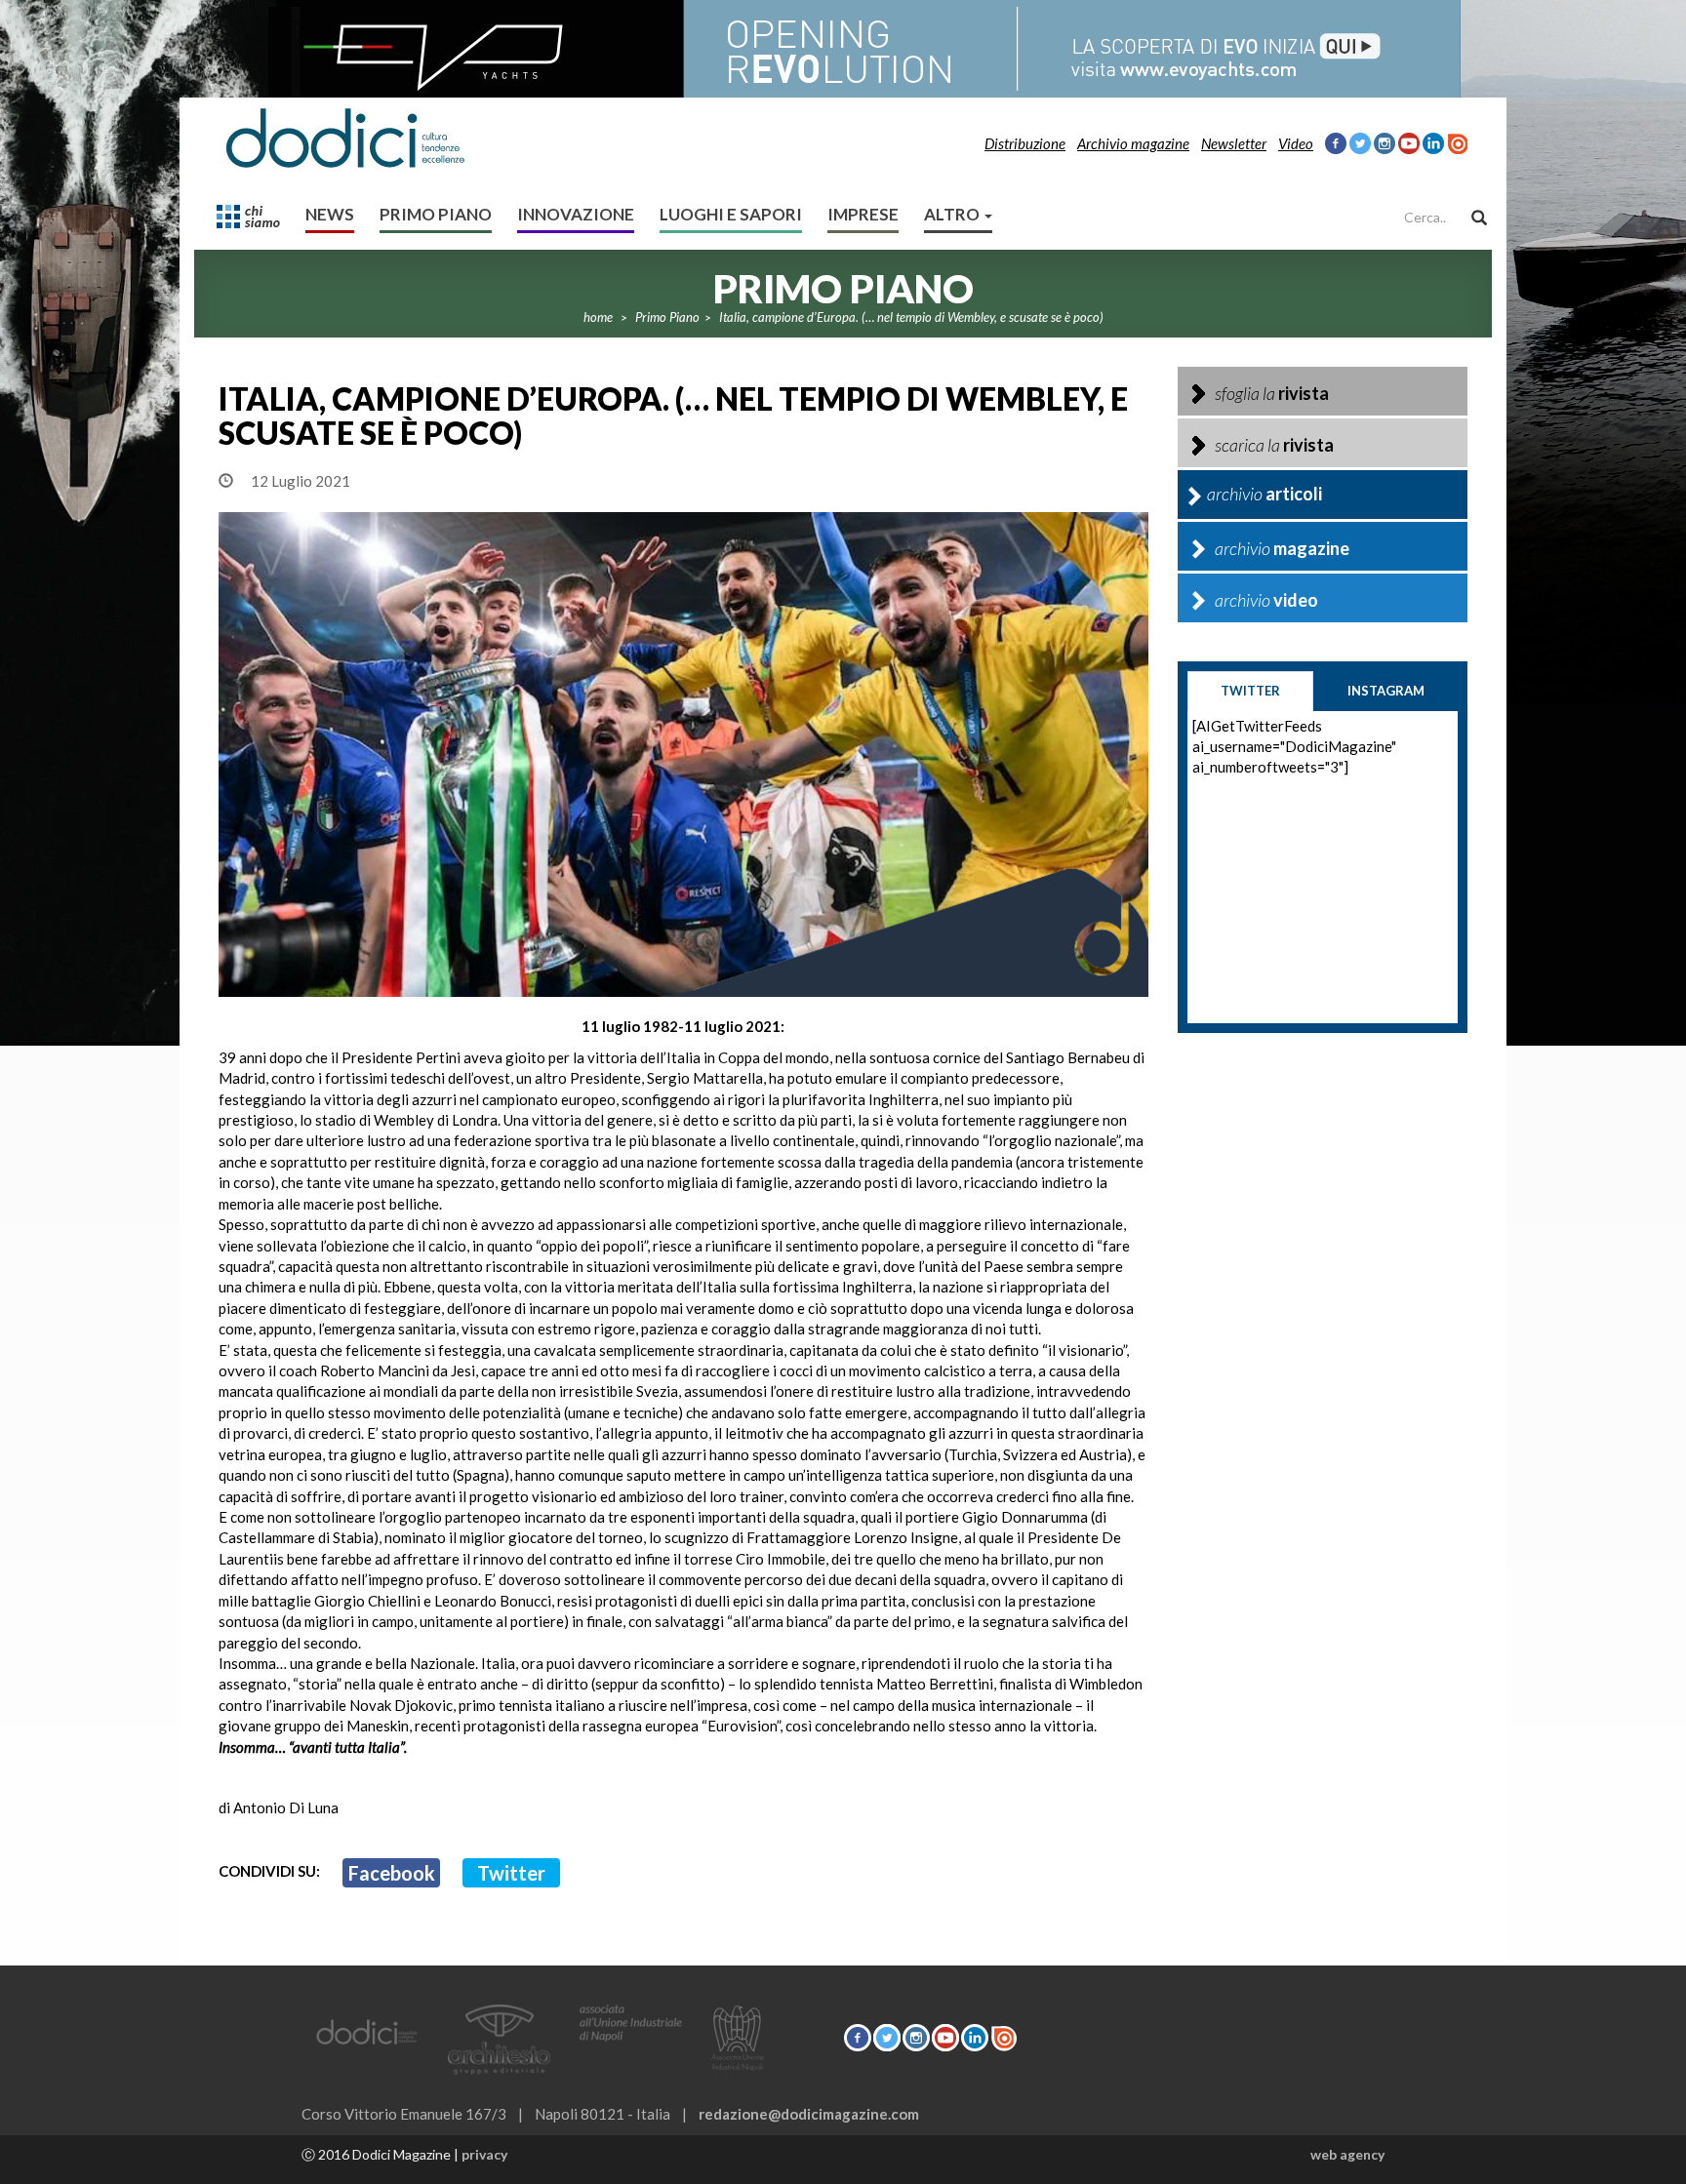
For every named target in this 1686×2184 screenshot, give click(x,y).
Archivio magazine (1133, 143)
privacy (484, 2154)
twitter (511, 1873)
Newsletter (1234, 143)
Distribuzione (1025, 143)
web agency (1347, 2154)
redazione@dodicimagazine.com (809, 2114)
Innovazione (576, 214)
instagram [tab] (1386, 691)
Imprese (863, 214)
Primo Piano (436, 214)
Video (1296, 143)
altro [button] (953, 214)
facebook (392, 1873)
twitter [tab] (1250, 691)
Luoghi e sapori (731, 214)
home (598, 317)
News (330, 214)
